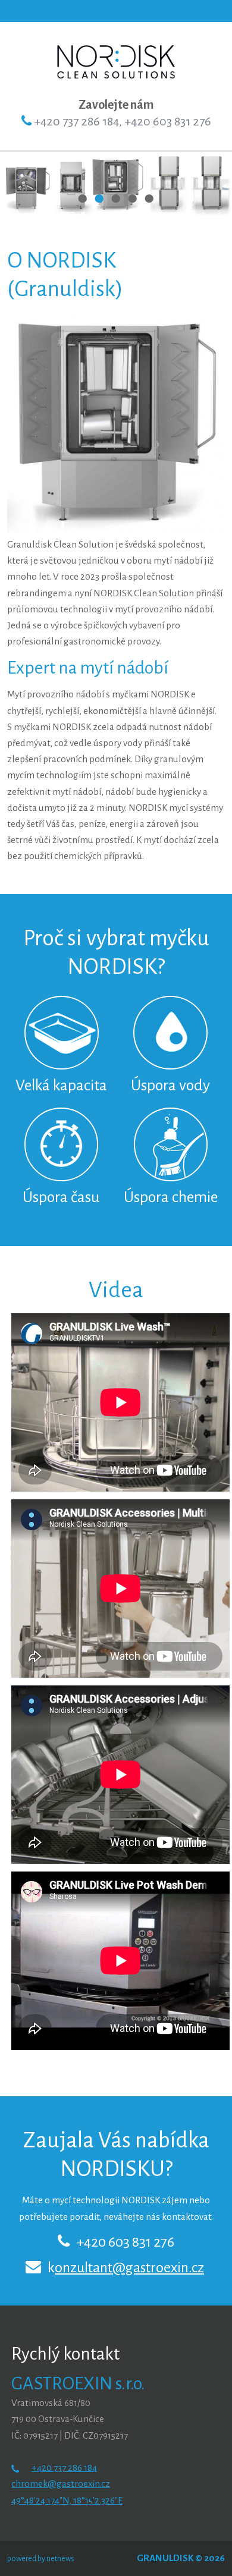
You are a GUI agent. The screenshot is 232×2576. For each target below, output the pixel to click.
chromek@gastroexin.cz (61, 2484)
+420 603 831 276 (125, 2242)
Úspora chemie (171, 1197)
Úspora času (61, 1197)
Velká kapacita (61, 1086)
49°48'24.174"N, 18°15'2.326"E (67, 2500)
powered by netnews (41, 2559)
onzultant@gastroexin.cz (129, 2267)
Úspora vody (170, 1086)
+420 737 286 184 (64, 2468)
